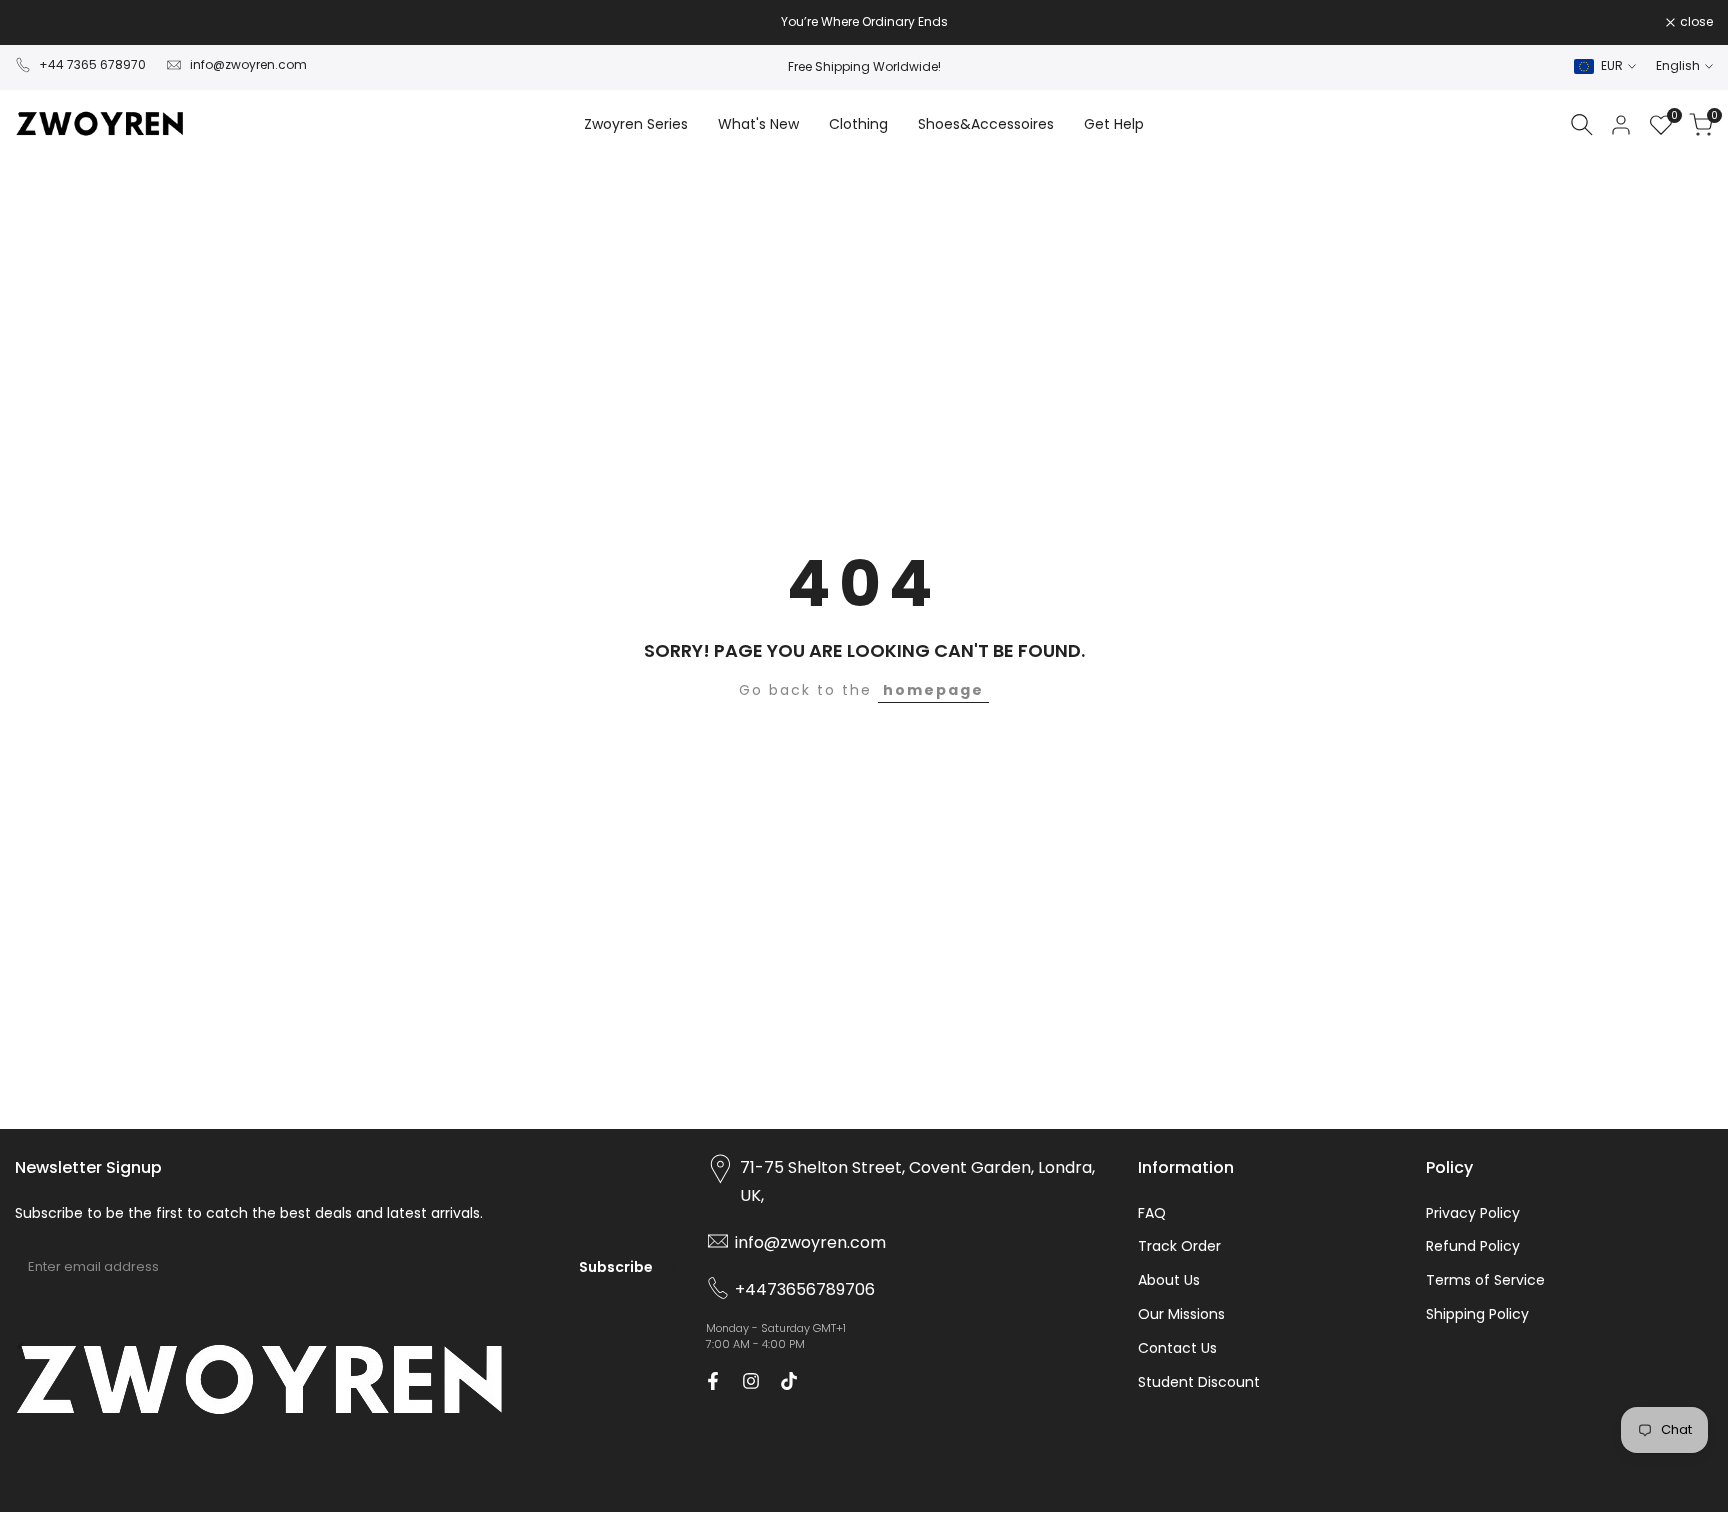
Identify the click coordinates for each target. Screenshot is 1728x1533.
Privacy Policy (1473, 1213)
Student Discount (1199, 1382)
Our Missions (1181, 1314)
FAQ (1152, 1213)
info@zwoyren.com (248, 64)
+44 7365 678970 (92, 64)
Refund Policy (1473, 1246)
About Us (1169, 1280)
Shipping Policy (1477, 1314)
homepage (933, 690)
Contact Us (1177, 1348)
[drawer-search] (1582, 124)
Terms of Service (1485, 1280)
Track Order (1179, 1246)
